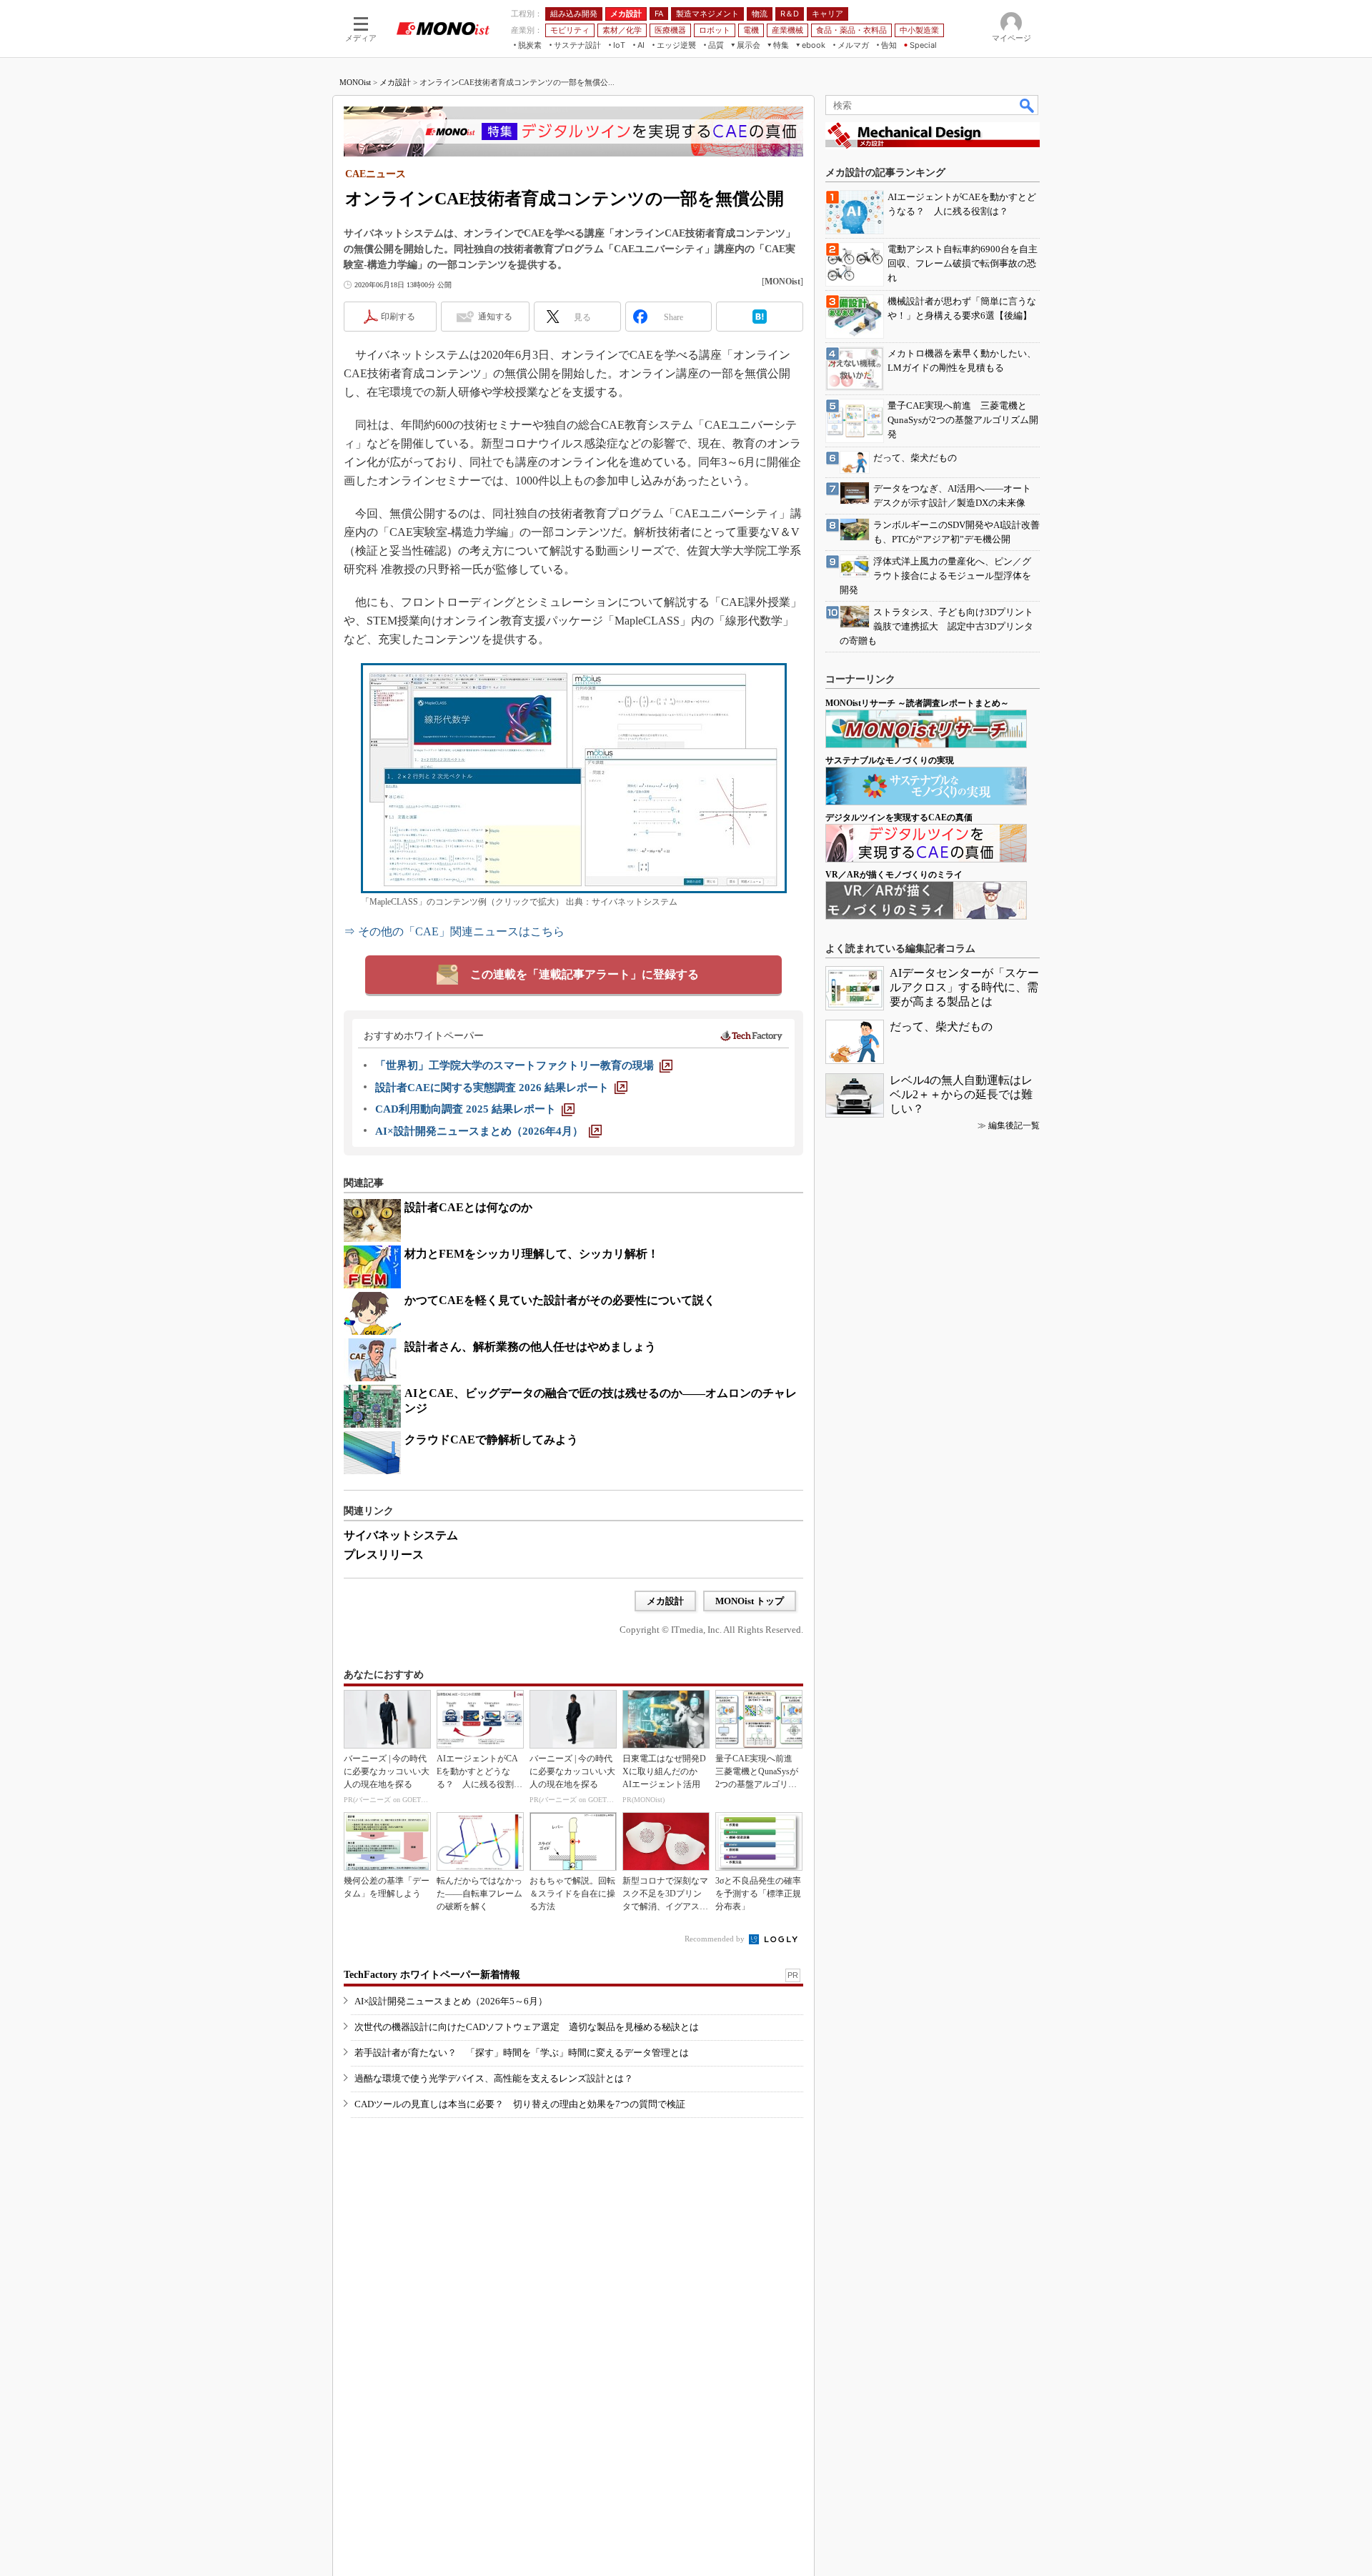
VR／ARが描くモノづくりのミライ (894, 875)
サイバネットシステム (401, 1535)
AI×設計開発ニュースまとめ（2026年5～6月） (451, 2001)
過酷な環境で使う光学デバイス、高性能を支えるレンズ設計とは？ (494, 2078)
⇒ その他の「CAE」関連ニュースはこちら (454, 931)
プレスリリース (384, 1555)
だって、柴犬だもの (941, 1026)
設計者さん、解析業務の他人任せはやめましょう (530, 1347)
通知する (495, 317)
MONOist (355, 82)
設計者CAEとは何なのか (468, 1207)
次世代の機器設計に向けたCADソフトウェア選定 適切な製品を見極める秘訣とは (527, 2027)
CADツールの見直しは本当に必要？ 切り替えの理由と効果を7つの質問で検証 (520, 2104)
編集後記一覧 (1014, 1125)
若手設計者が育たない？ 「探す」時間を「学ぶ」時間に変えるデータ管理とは (522, 2053)
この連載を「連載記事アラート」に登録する (585, 974)
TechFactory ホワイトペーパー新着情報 (432, 1975)
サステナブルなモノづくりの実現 (890, 760)
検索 (1028, 105)
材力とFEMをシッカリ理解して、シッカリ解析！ (532, 1254)
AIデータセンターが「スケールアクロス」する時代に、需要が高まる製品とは (964, 987)
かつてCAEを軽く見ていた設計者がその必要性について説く (560, 1300)
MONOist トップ (750, 1601)
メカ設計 (395, 82)
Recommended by (716, 1939)
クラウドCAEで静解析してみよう (491, 1439)
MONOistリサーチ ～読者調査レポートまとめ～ (917, 703)
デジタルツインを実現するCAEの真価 (899, 817)
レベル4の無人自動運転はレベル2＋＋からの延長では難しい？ (961, 1094)
